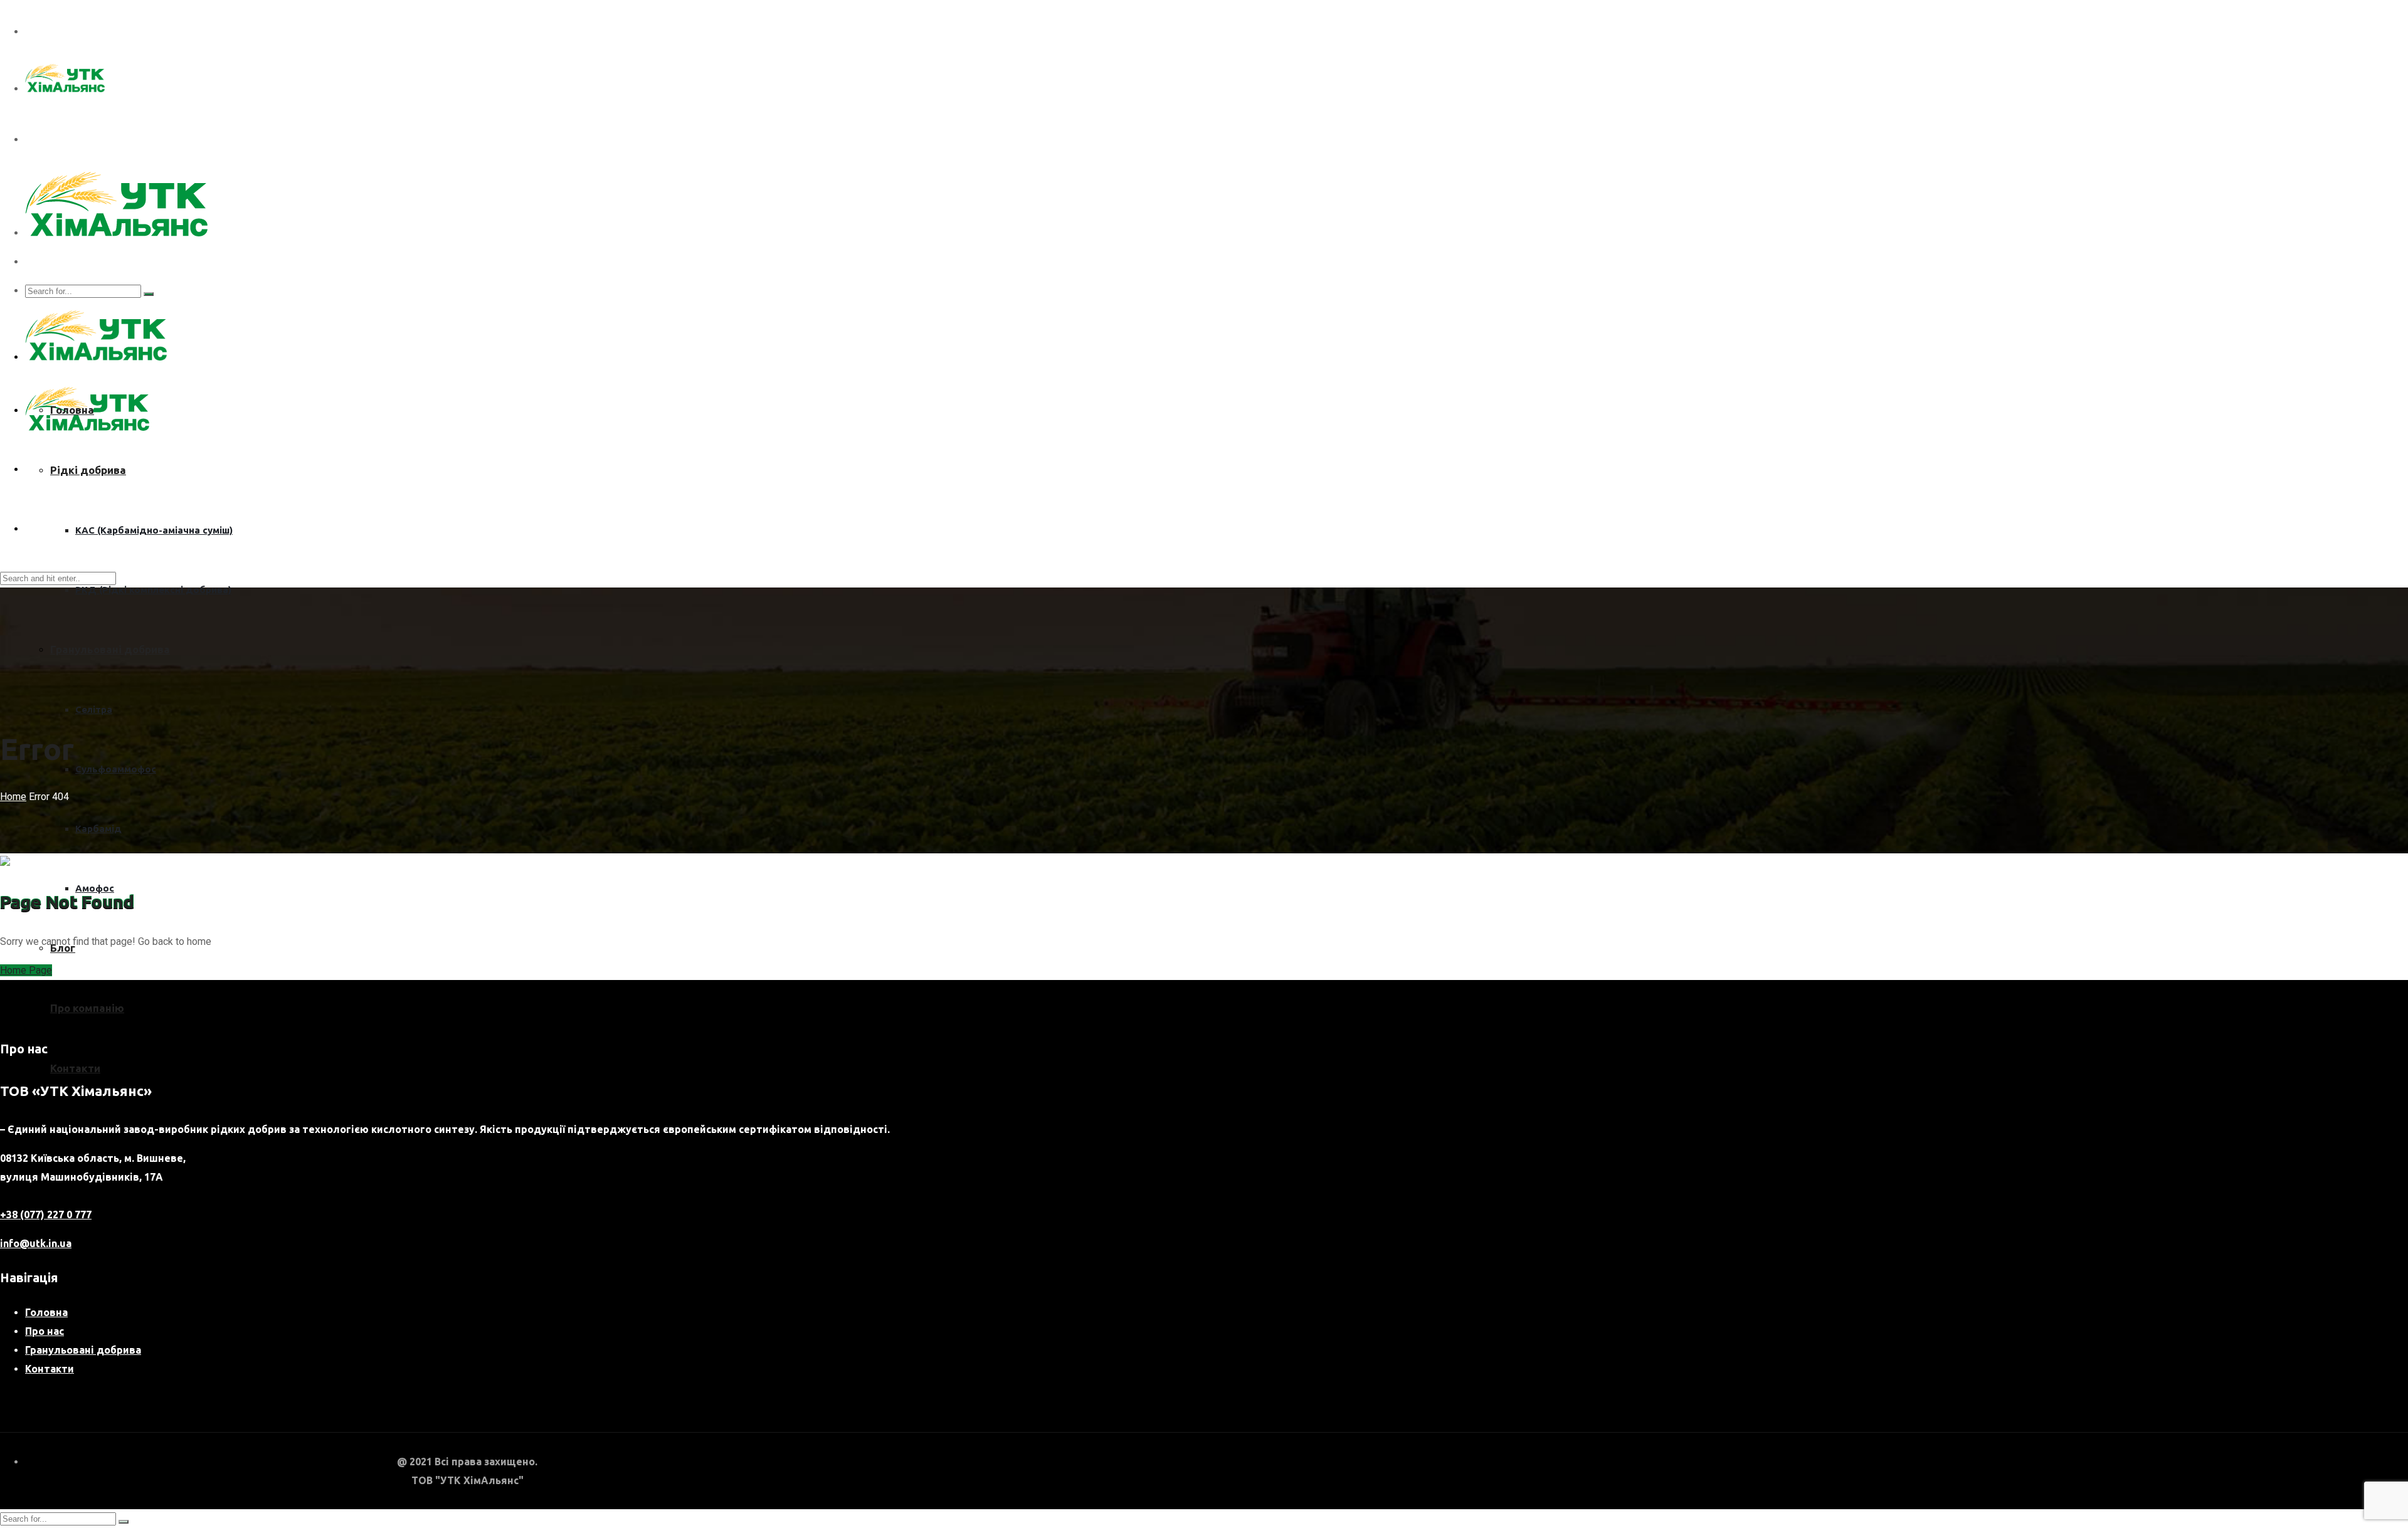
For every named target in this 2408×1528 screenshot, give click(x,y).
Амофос (95, 888)
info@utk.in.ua (36, 1243)
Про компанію (87, 1008)
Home (13, 797)
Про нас (45, 1331)
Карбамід (98, 829)
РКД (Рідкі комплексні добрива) (153, 590)
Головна (72, 410)
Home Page (26, 970)
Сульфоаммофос (116, 769)
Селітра (94, 709)
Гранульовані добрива (110, 649)
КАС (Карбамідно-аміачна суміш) (154, 530)
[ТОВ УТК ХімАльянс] (65, 89)
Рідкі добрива (88, 470)
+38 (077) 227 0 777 (46, 1214)
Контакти (75, 1068)
